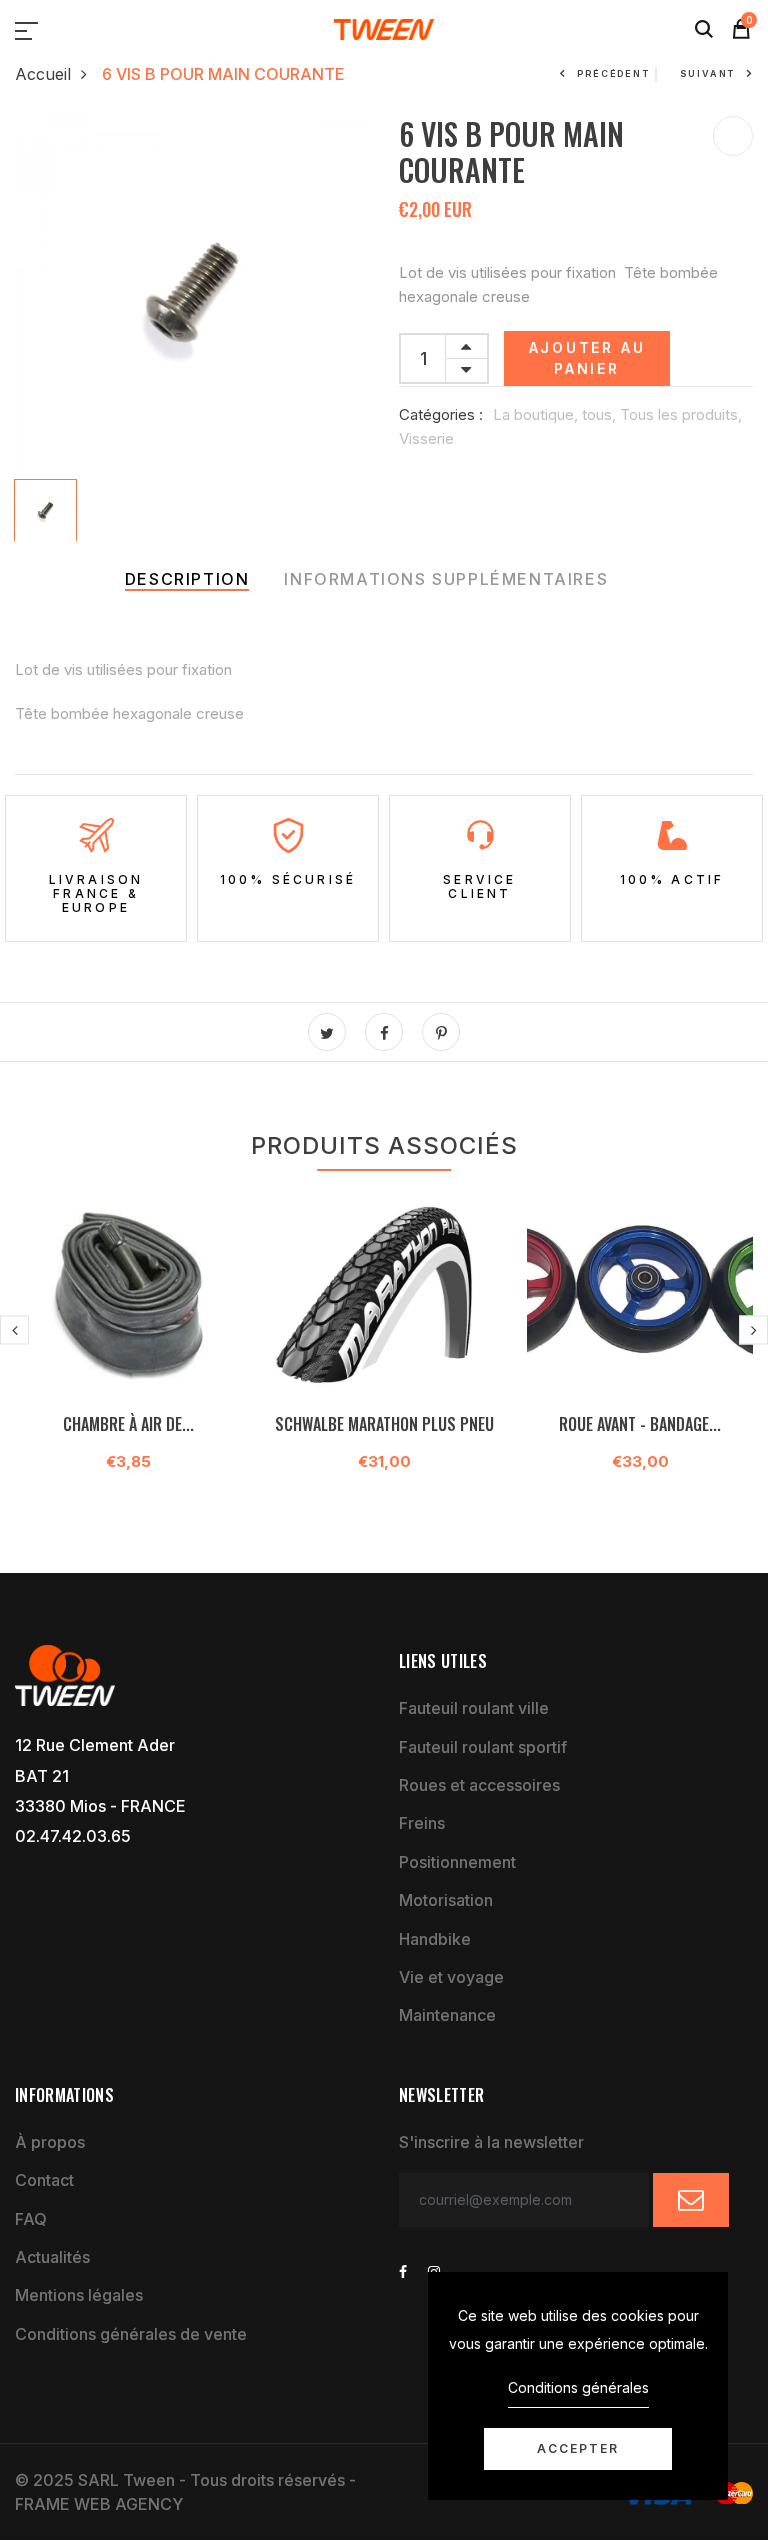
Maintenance (447, 2015)
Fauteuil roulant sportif (483, 1747)
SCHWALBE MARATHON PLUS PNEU (384, 1424)
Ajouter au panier (587, 358)
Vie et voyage (451, 1977)
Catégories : (441, 414)
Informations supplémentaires (446, 579)
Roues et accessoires (479, 1785)
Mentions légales (79, 2295)
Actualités (52, 2257)
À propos (50, 2142)
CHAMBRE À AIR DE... (128, 1424)
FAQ (31, 2219)
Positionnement (457, 1862)
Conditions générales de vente (131, 2334)
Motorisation (446, 1900)
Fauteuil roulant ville (474, 1708)
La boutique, (537, 414)
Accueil (43, 74)
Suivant (708, 73)
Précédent (613, 73)
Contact (44, 2180)
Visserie (426, 438)
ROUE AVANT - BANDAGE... (640, 1424)
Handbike (435, 1939)
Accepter (578, 2448)
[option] (192, 293)
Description (187, 579)
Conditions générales (578, 2387)
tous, (601, 414)
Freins (422, 1823)
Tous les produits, (681, 414)
